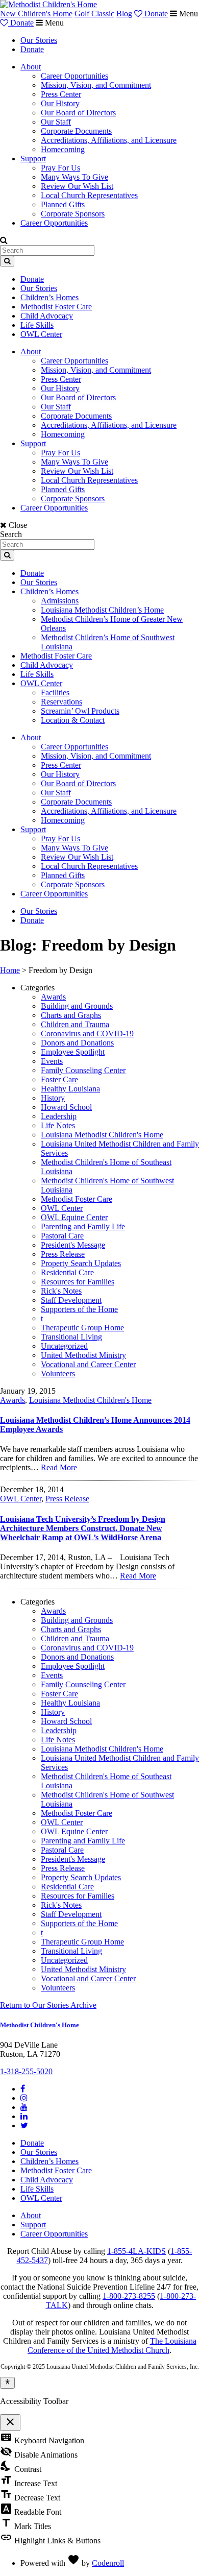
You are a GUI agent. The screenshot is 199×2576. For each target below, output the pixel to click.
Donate (155, 14)
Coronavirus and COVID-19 (87, 1034)
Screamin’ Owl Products (80, 711)
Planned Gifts (63, 204)
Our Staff (56, 122)
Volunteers (58, 1374)
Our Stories (39, 40)
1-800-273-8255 (129, 2296)
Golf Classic (94, 14)
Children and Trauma (75, 1024)
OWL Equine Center (74, 1217)
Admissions (60, 601)
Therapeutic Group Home (82, 1328)
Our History (60, 103)
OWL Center (41, 334)
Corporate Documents (76, 131)
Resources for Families (78, 1282)
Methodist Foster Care (56, 307)
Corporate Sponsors (73, 214)
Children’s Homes (49, 297)
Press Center (61, 94)
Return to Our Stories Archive (48, 2005)
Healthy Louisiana (70, 1089)
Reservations (61, 702)
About (31, 67)
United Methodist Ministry (83, 1355)
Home (10, 970)
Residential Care (67, 1272)
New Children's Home (36, 14)
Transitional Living (71, 1337)
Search (11, 534)
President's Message (73, 1245)
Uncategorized (64, 1346)
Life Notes (58, 1125)
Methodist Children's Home (40, 2025)
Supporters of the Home (79, 1309)
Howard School (66, 1107)
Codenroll (108, 2563)
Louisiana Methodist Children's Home (102, 1135)
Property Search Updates (81, 1263)
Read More (59, 1467)
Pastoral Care (62, 1236)
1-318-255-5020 (26, 2071)
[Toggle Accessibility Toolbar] (7, 2383)
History (53, 1098)
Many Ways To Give (74, 177)
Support (33, 159)
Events (52, 1061)
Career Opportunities (74, 76)
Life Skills (37, 325)
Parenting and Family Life (83, 1226)
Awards (53, 997)
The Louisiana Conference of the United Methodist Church (112, 2346)
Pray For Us (60, 168)
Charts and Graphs (71, 1015)
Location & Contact (73, 720)
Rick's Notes (61, 1291)
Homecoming (63, 149)
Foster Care (59, 1079)
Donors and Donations (77, 1043)
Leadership (59, 1116)
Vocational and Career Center (88, 1364)
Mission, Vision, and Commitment (96, 85)
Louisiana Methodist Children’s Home (102, 610)
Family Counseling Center (83, 1070)
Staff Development (71, 1300)
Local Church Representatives (89, 195)
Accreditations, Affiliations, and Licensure (109, 140)
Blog (124, 14)
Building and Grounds (77, 1006)
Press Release (63, 1254)
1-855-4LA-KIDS (136, 2251)
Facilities (55, 692)
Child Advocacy (47, 316)
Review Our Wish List (77, 186)
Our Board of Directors (78, 113)
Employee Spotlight (73, 1052)
